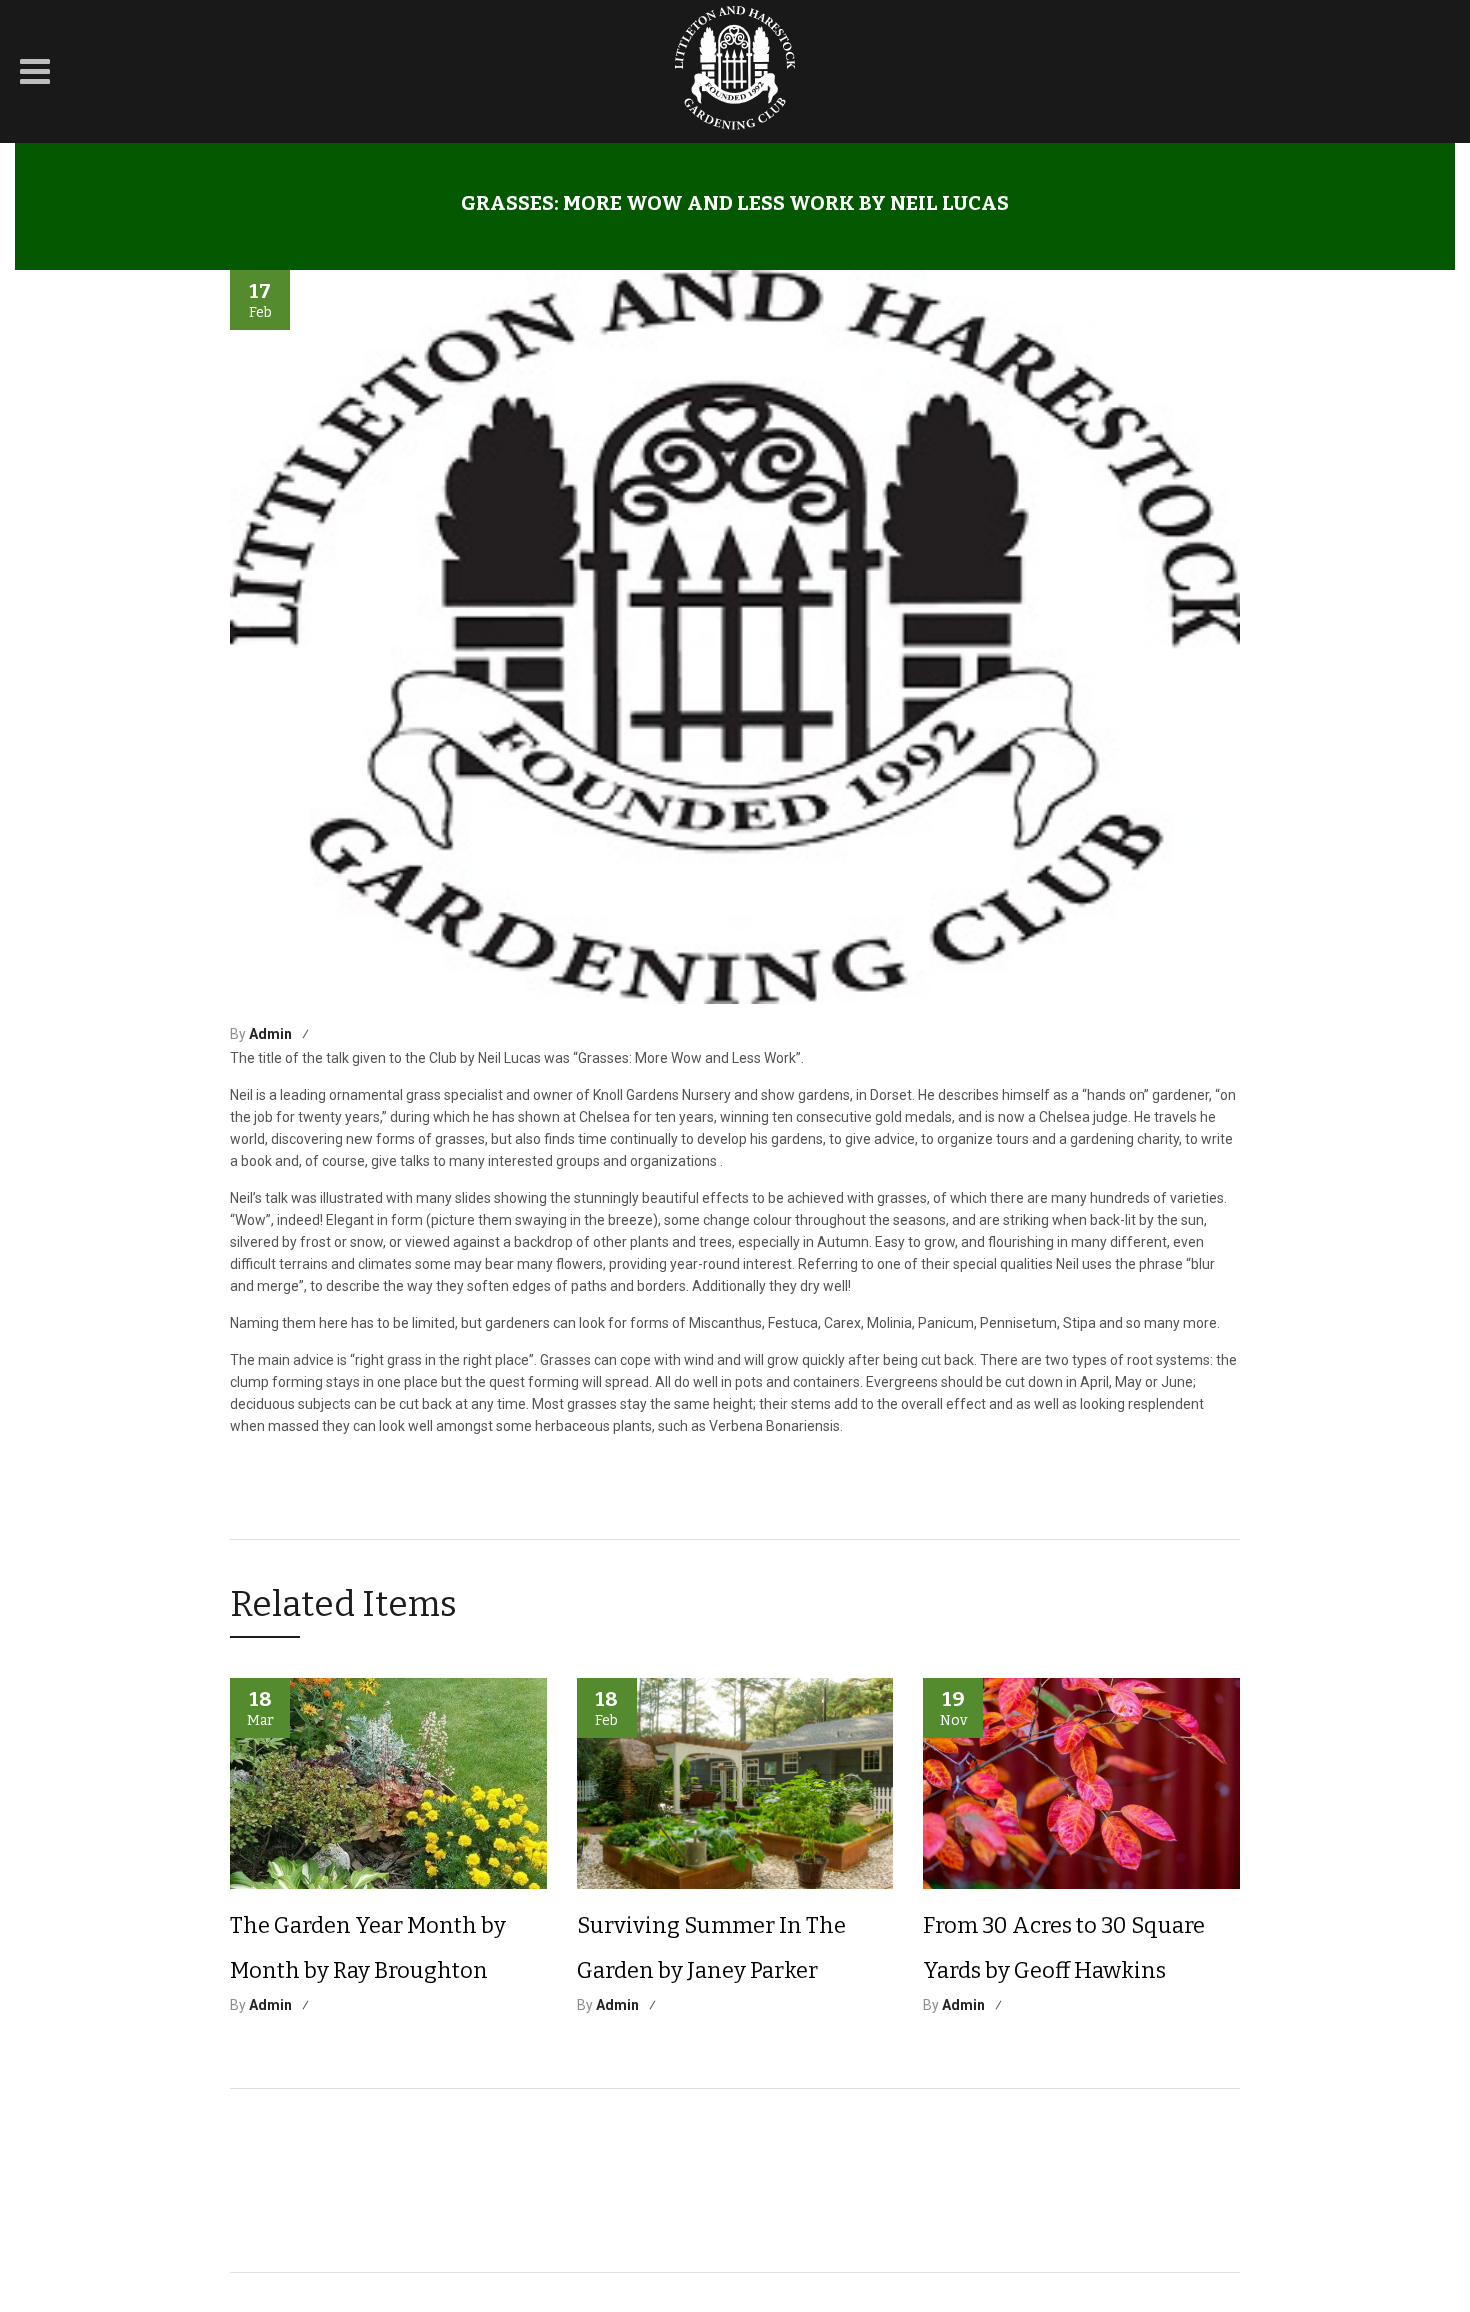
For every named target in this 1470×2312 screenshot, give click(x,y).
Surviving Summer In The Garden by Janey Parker (711, 1948)
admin (270, 1034)
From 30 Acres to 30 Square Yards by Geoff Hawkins (1064, 1948)
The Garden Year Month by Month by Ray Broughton (368, 1948)
